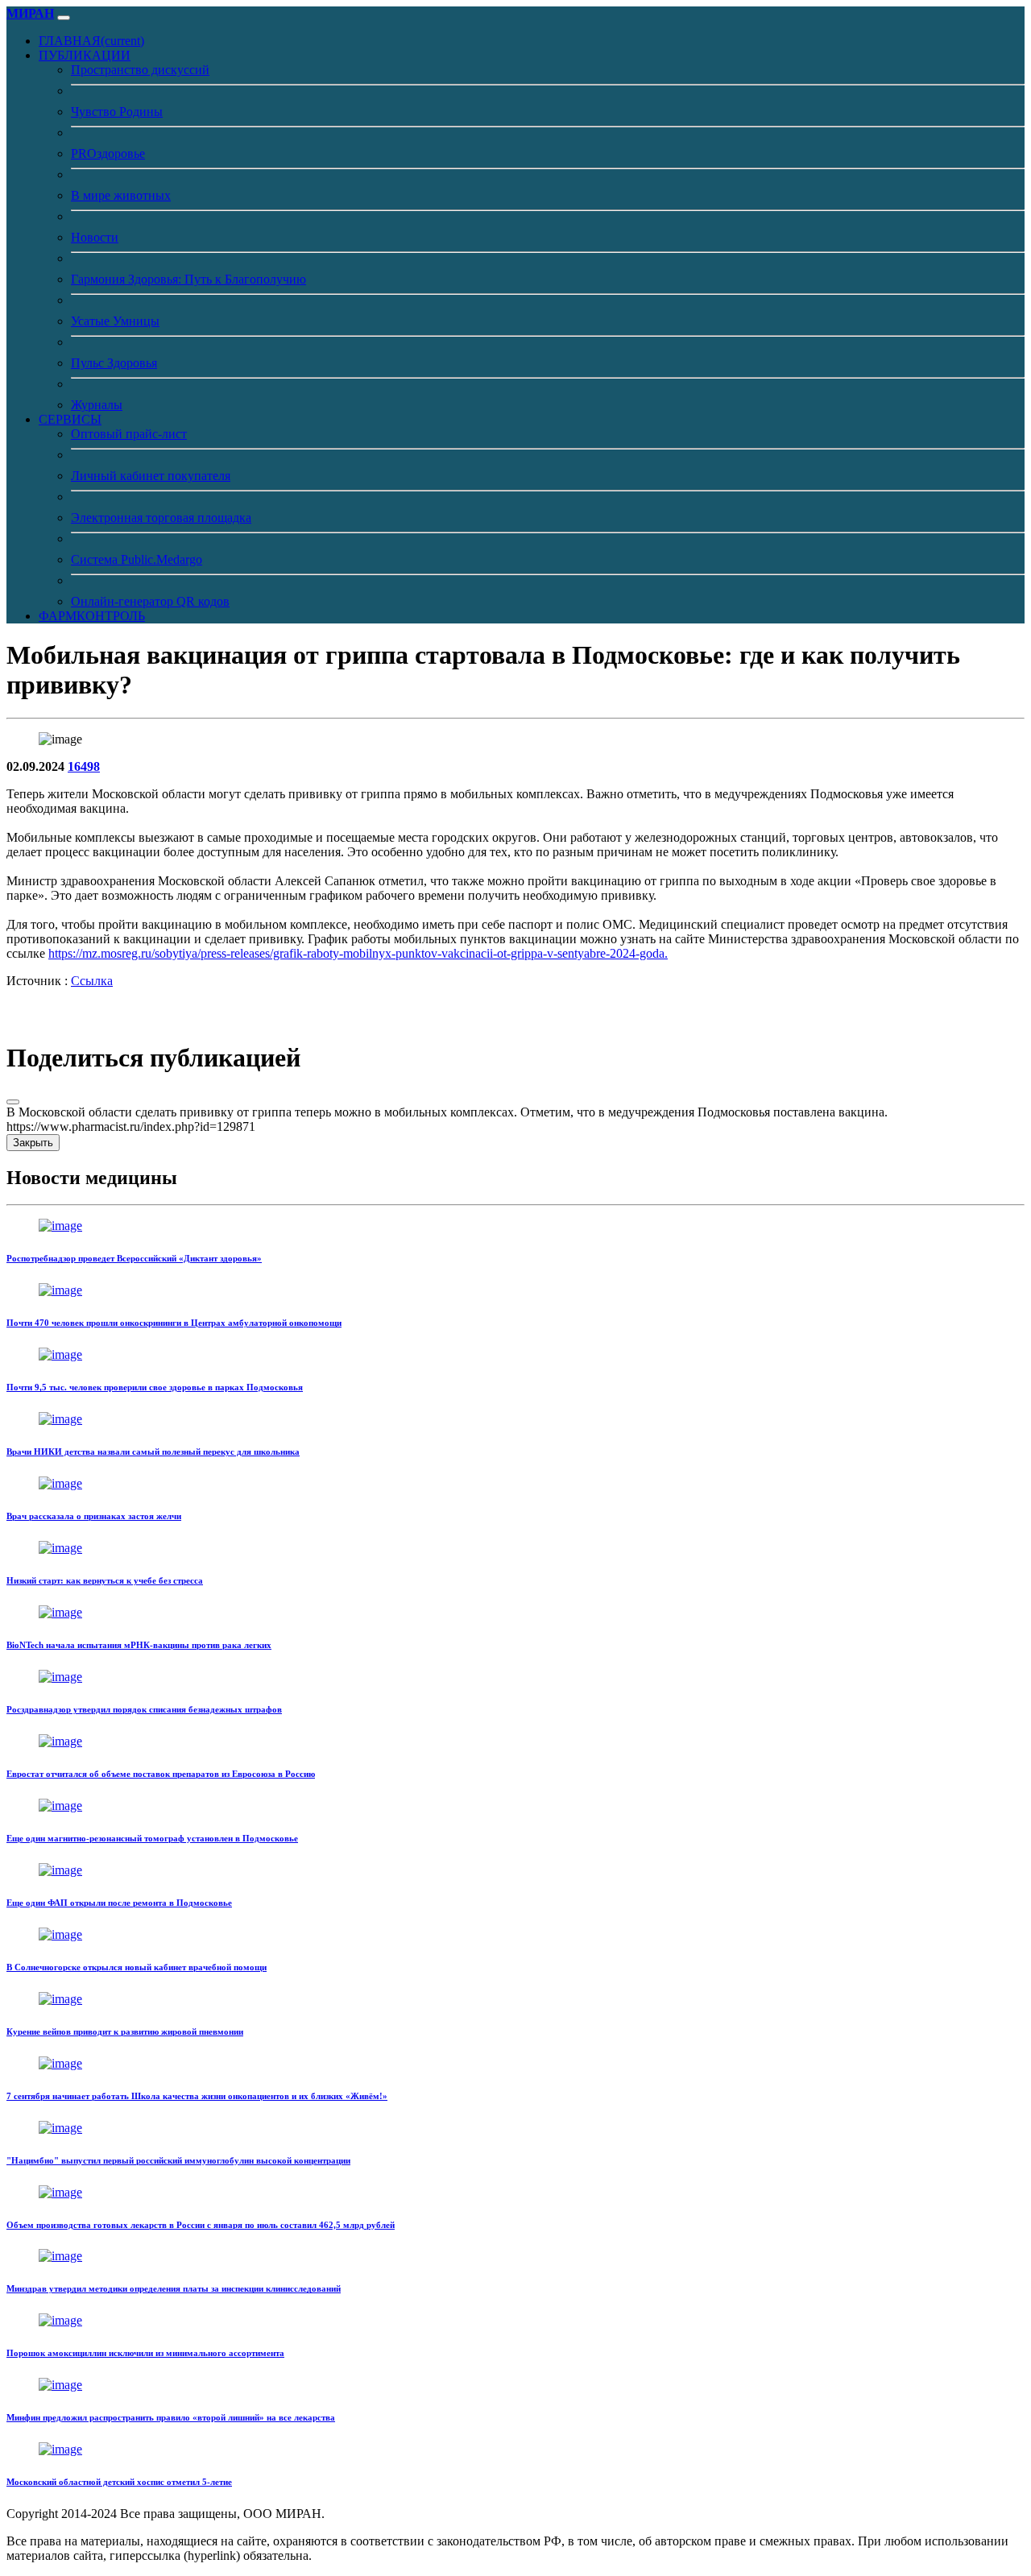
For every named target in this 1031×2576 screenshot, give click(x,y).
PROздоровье (108, 153)
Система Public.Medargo (137, 559)
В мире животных (121, 195)
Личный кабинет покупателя (151, 476)
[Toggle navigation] (64, 18)
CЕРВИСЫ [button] (70, 419)
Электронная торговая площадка (161, 518)
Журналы (97, 405)
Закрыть (33, 1143)
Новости (95, 237)
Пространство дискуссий (140, 70)
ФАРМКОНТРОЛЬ (92, 616)
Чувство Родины (117, 112)
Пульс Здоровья (114, 363)
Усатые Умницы (115, 321)
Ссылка (92, 981)
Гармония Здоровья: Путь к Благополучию (188, 279)
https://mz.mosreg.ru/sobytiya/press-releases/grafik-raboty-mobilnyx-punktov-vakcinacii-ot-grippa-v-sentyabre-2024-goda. (358, 953)
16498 (84, 766)
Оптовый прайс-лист (129, 434)
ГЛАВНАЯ (91, 41)
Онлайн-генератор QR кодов (150, 601)
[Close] (13, 1102)
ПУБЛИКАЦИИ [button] (85, 55)
